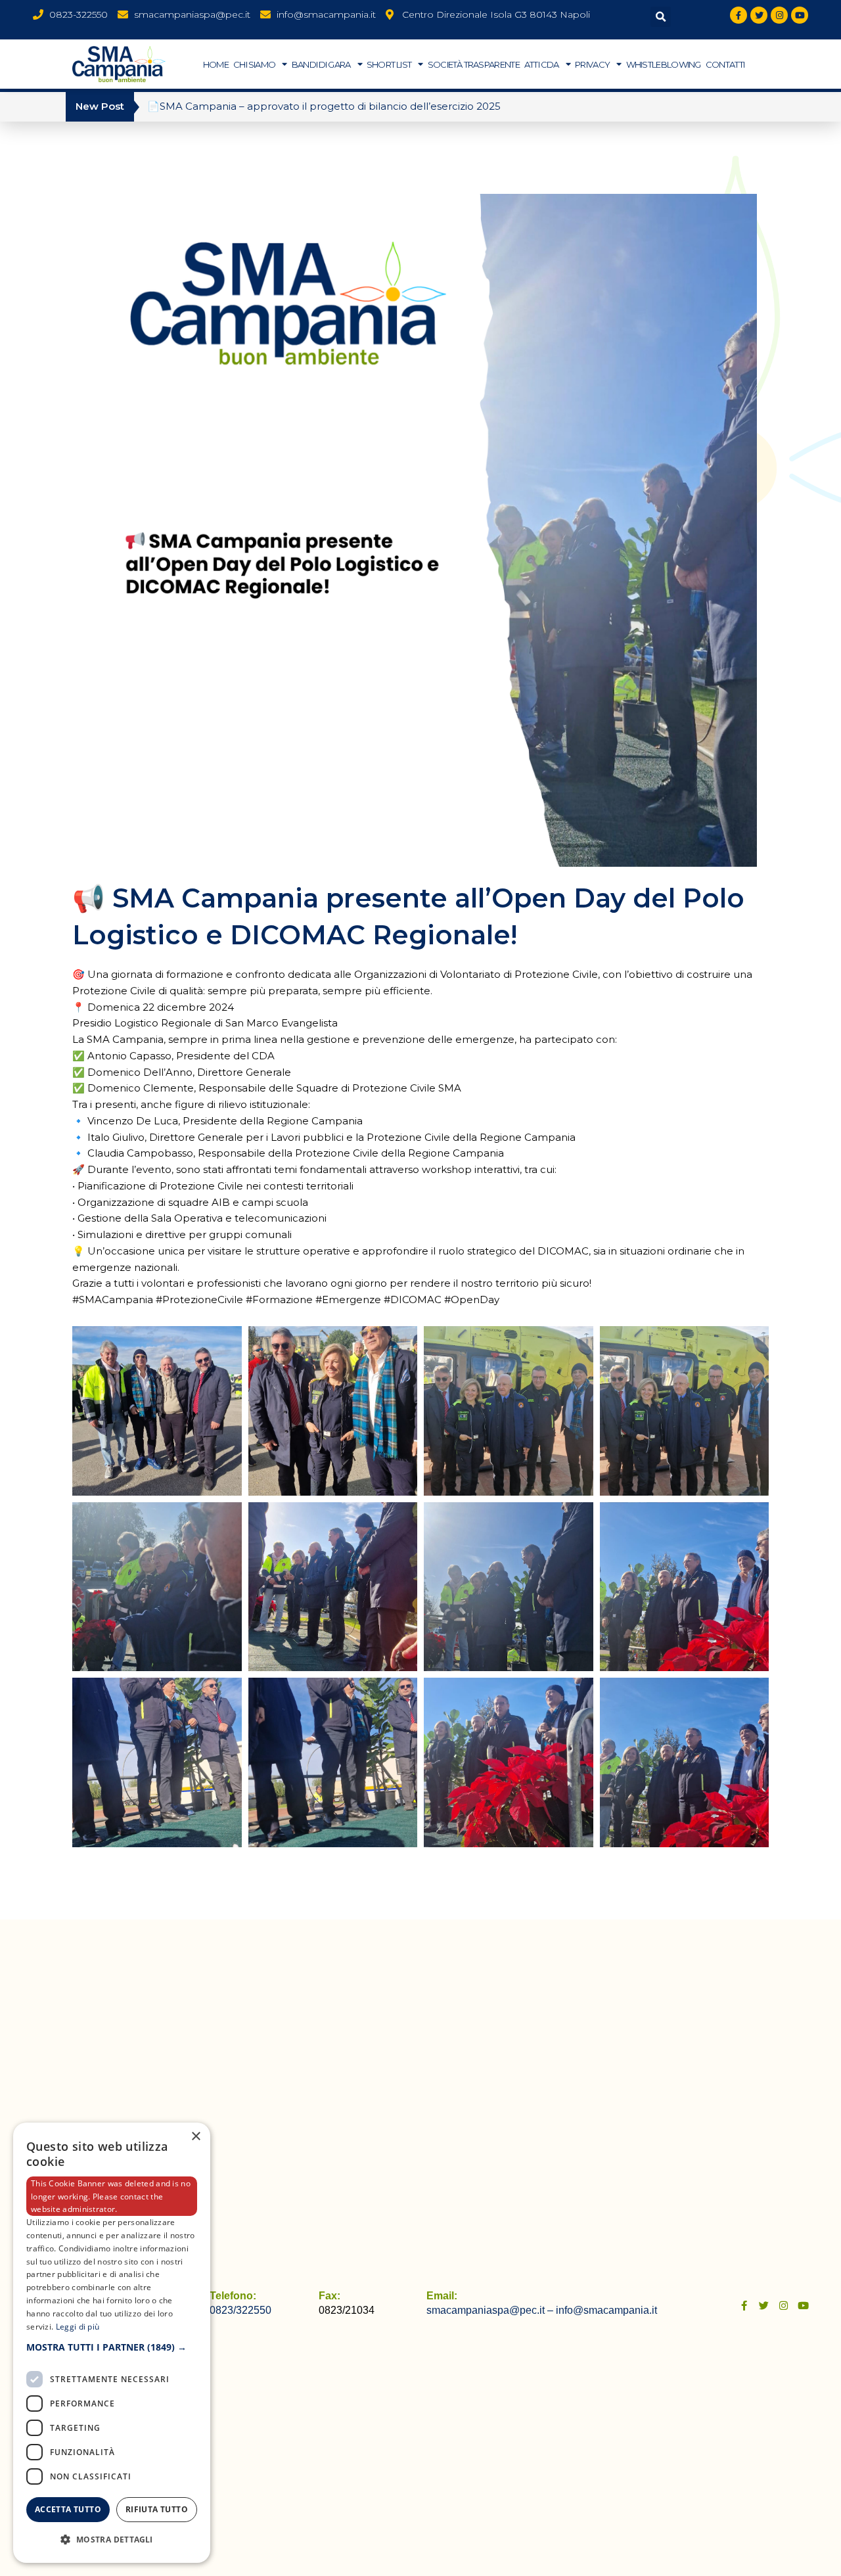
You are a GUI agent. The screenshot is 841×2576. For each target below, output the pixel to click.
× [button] (195, 2137)
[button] (661, 17)
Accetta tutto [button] (68, 2509)
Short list (389, 64)
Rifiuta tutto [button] (157, 2509)
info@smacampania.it (606, 2310)
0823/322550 (240, 2310)
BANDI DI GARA (321, 64)
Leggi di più (78, 2326)
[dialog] (112, 2343)
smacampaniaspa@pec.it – (491, 2310)
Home (216, 64)
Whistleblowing (664, 64)
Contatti (725, 64)
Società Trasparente (474, 64)
